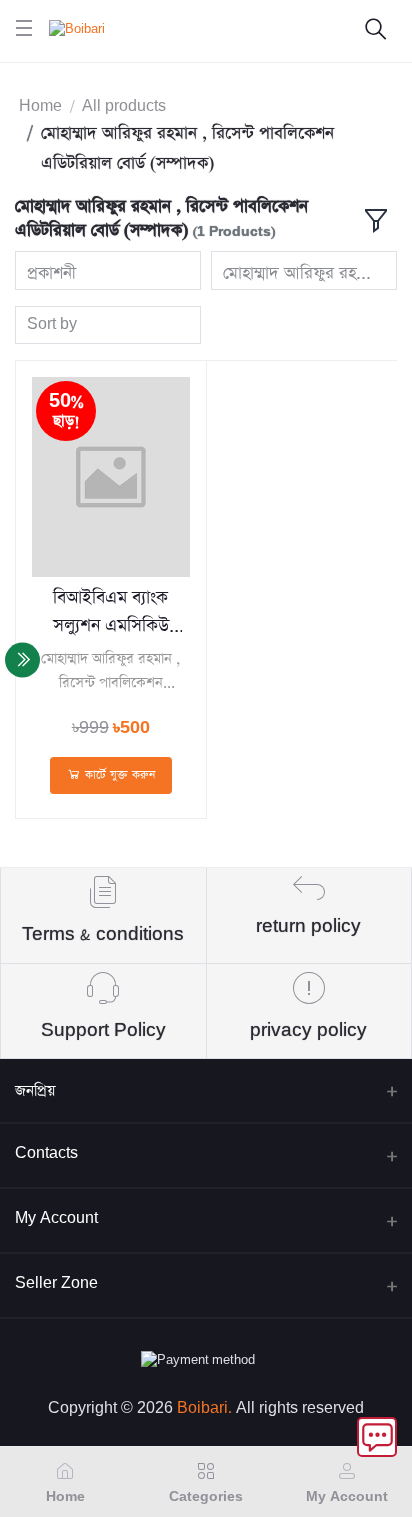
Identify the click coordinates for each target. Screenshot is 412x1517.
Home (40, 106)
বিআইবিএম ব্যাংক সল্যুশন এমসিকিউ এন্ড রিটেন (111, 613)
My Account (56, 1218)
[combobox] (108, 270)
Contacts (46, 1153)
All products (124, 106)
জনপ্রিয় (35, 1090)
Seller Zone (56, 1283)
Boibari (202, 1408)
